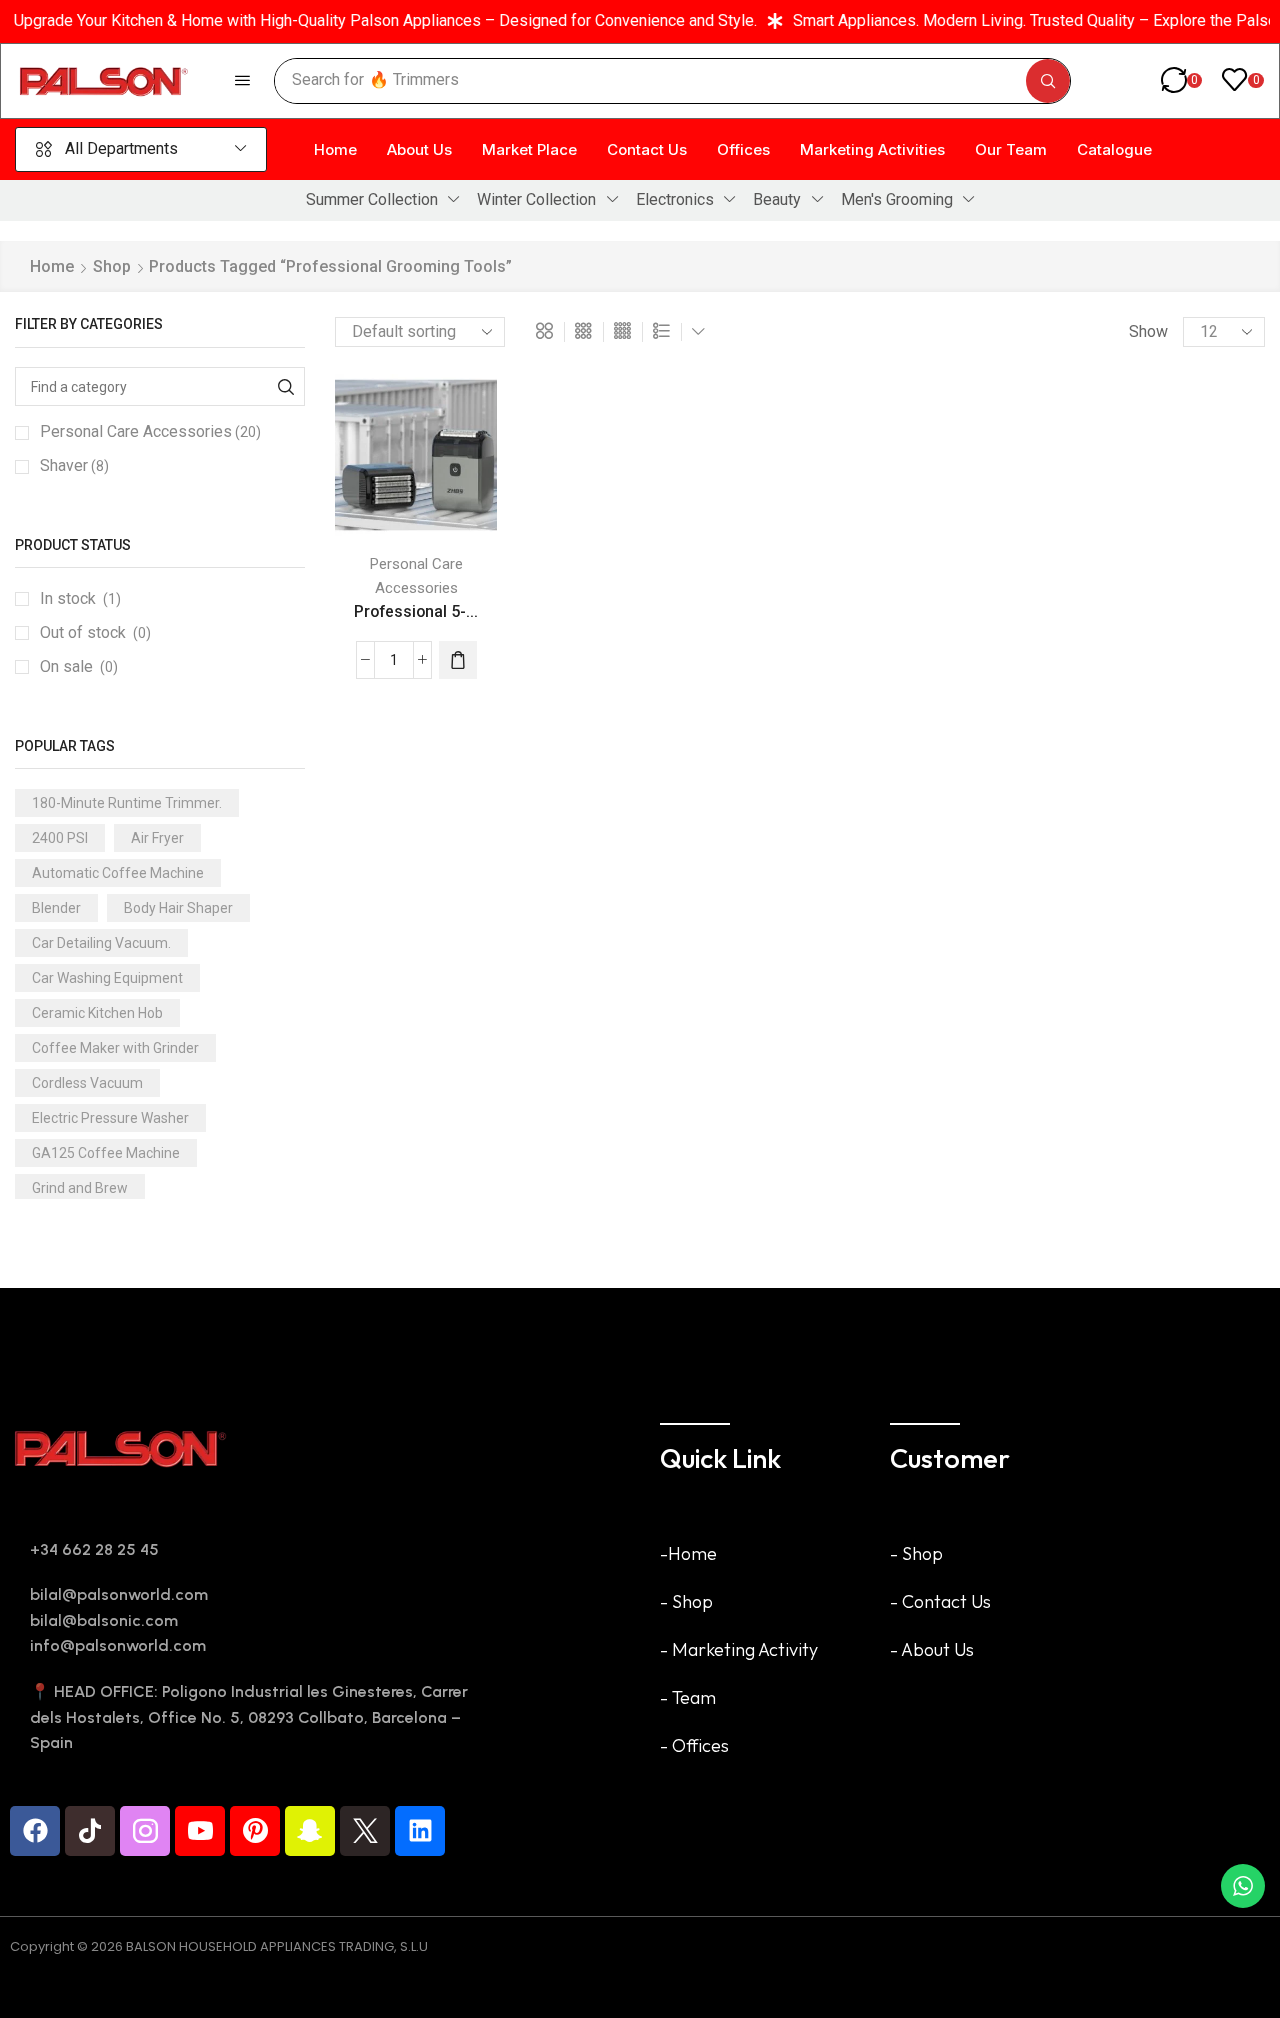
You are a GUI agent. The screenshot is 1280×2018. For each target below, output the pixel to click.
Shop (112, 266)
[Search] (1048, 81)
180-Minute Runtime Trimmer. (127, 803)
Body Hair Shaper (178, 908)
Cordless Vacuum (87, 1083)
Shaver (74, 465)
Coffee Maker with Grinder (115, 1048)
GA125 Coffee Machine (106, 1153)
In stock (80, 598)
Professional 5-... (416, 611)
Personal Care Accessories (150, 431)
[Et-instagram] (145, 1831)
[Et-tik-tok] (90, 1831)
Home (52, 266)
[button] (242, 80)
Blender (56, 908)
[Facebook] (35, 1831)
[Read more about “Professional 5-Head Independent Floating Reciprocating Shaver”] (458, 660)
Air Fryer (157, 838)
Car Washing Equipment (107, 978)
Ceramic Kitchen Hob (97, 1013)
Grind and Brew (80, 1188)
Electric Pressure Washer (110, 1118)
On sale (79, 666)
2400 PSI (60, 838)
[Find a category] (285, 386)
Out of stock (95, 632)
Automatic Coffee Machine (118, 873)
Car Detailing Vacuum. (101, 943)
